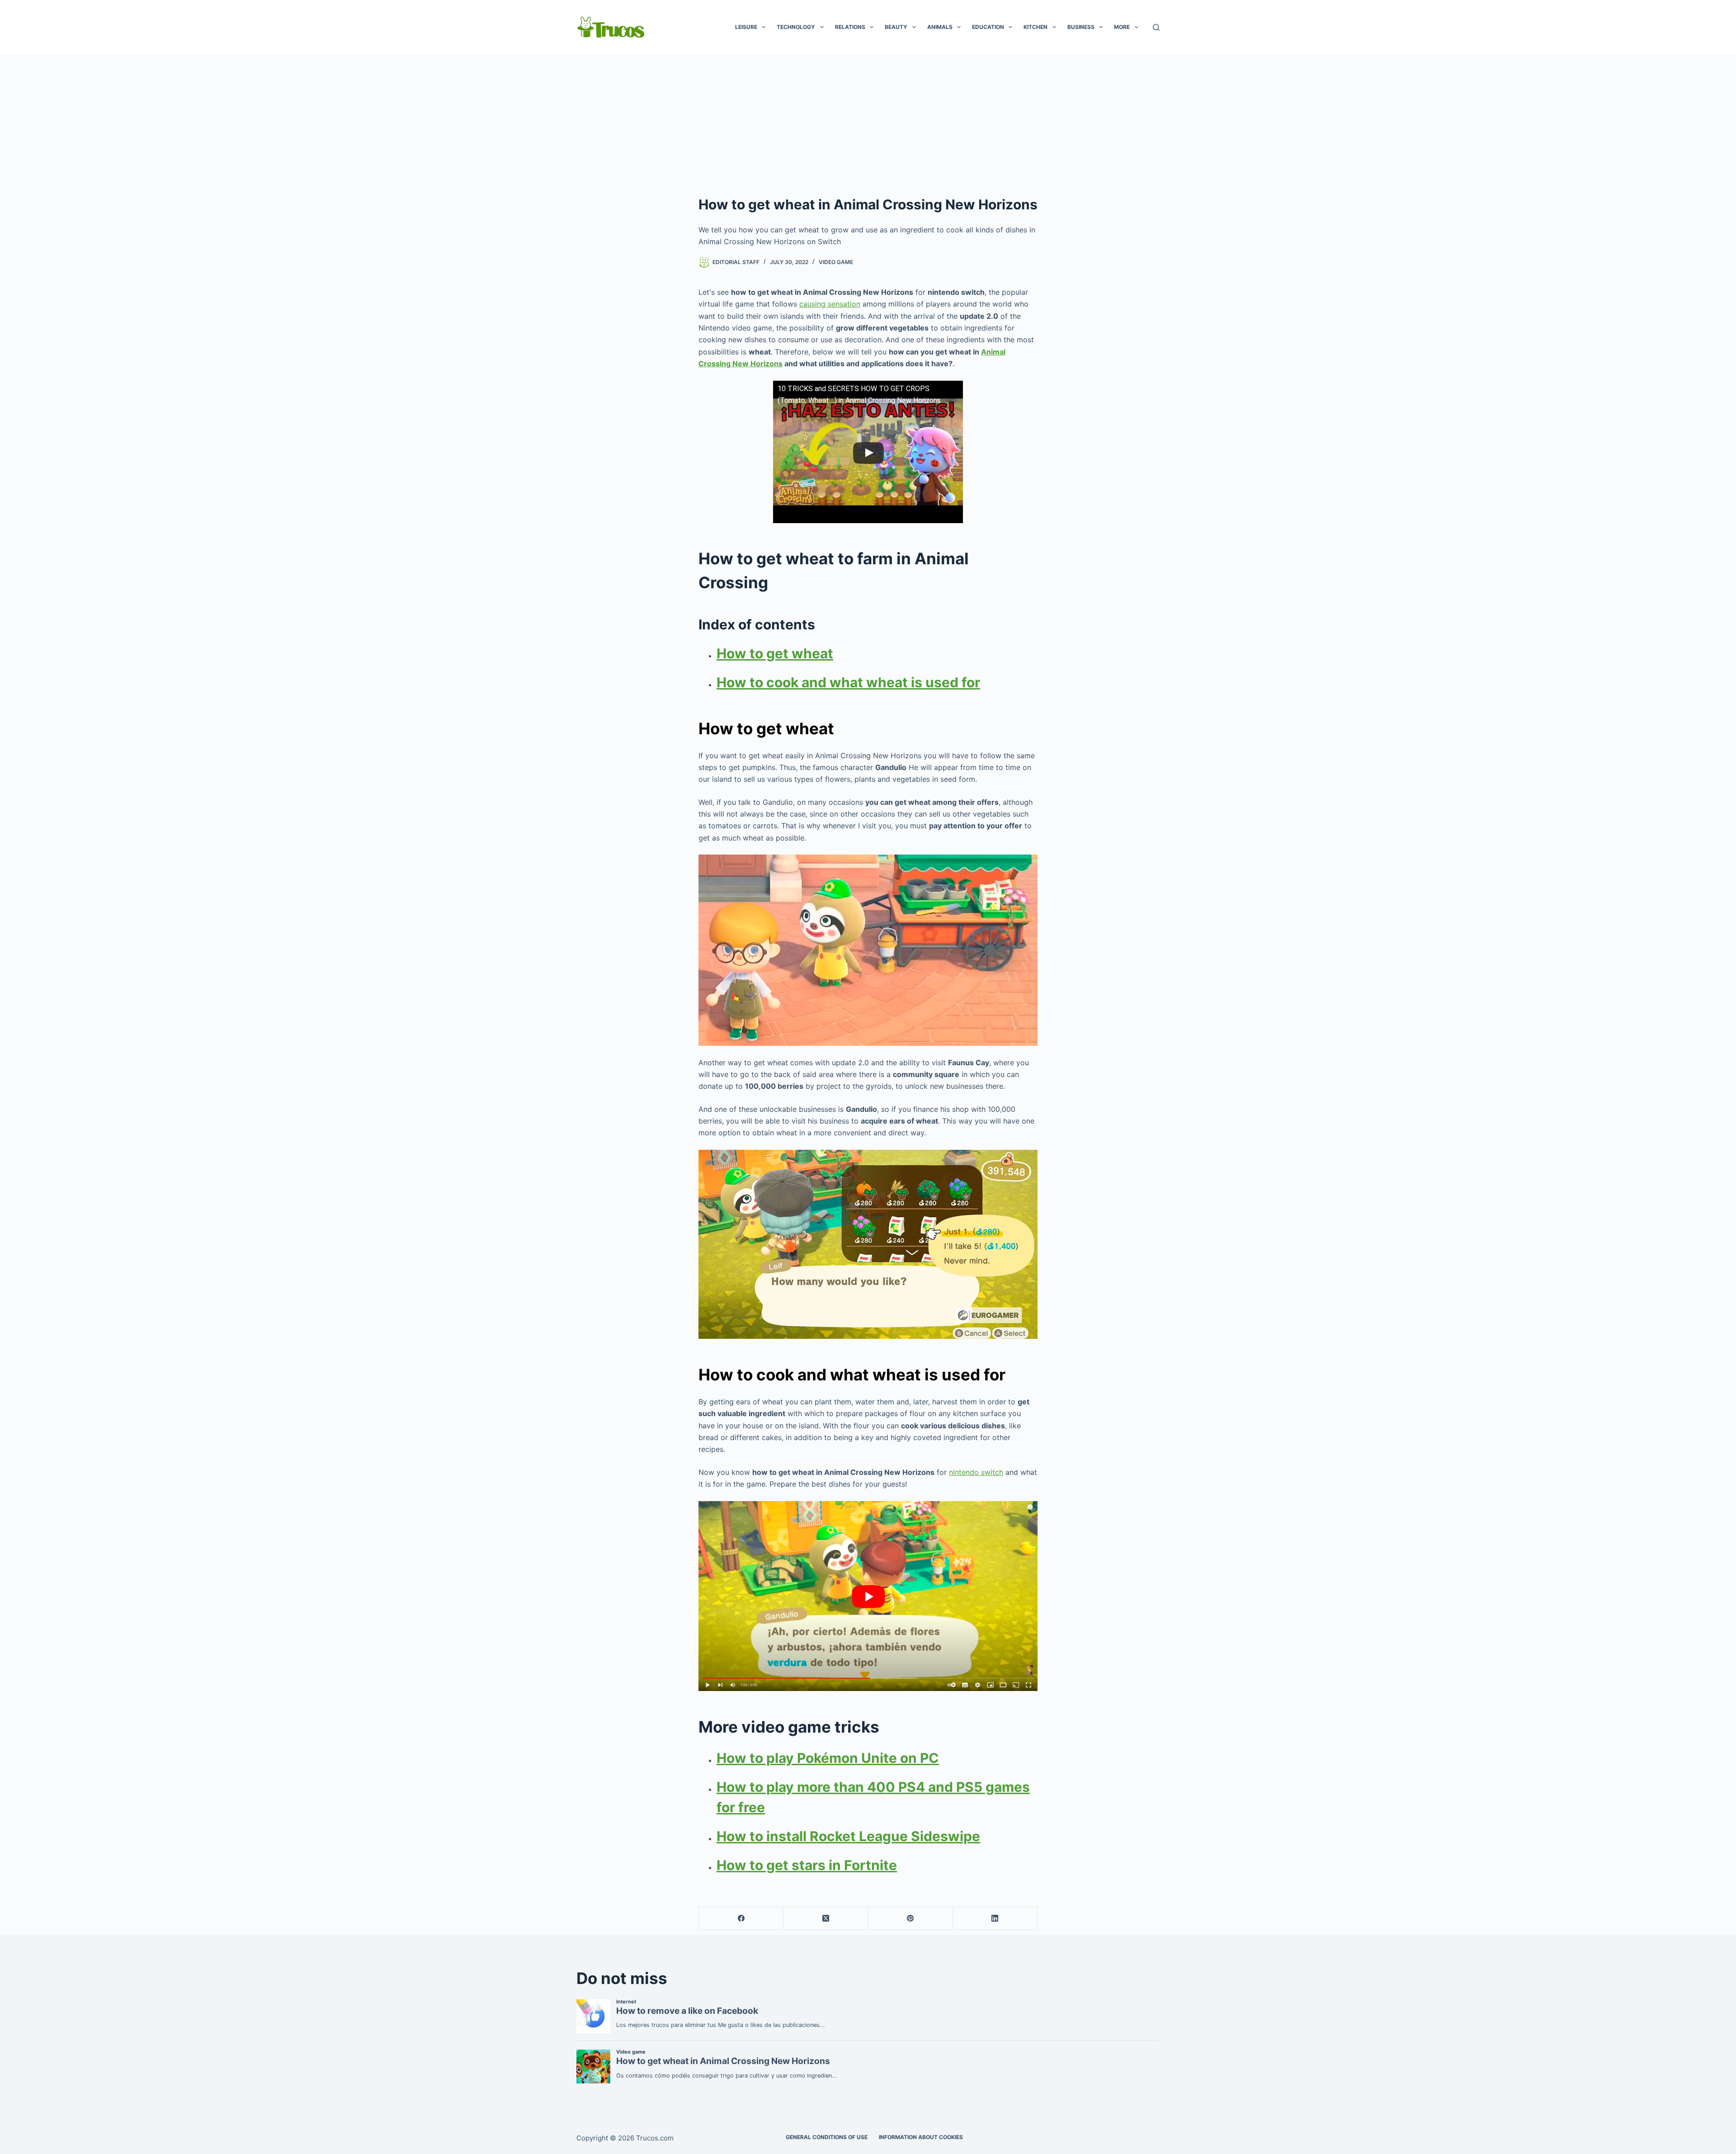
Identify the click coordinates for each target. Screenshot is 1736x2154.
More (1122, 27)
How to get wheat (775, 653)
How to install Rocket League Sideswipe (848, 1836)
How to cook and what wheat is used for (848, 682)
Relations (850, 27)
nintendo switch (976, 1472)
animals (940, 27)
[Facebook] (741, 1919)
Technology (796, 27)
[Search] (1156, 27)
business (1081, 27)
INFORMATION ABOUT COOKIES (921, 2137)
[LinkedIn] (995, 1919)
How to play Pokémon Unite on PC (828, 1758)
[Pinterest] (911, 1919)
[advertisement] (868, 122)
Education (988, 27)
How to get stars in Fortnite (807, 1865)
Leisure (746, 27)
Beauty (896, 27)
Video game (836, 262)
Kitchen (1035, 27)
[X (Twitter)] (826, 1919)
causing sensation (830, 304)
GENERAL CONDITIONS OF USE (827, 2137)
